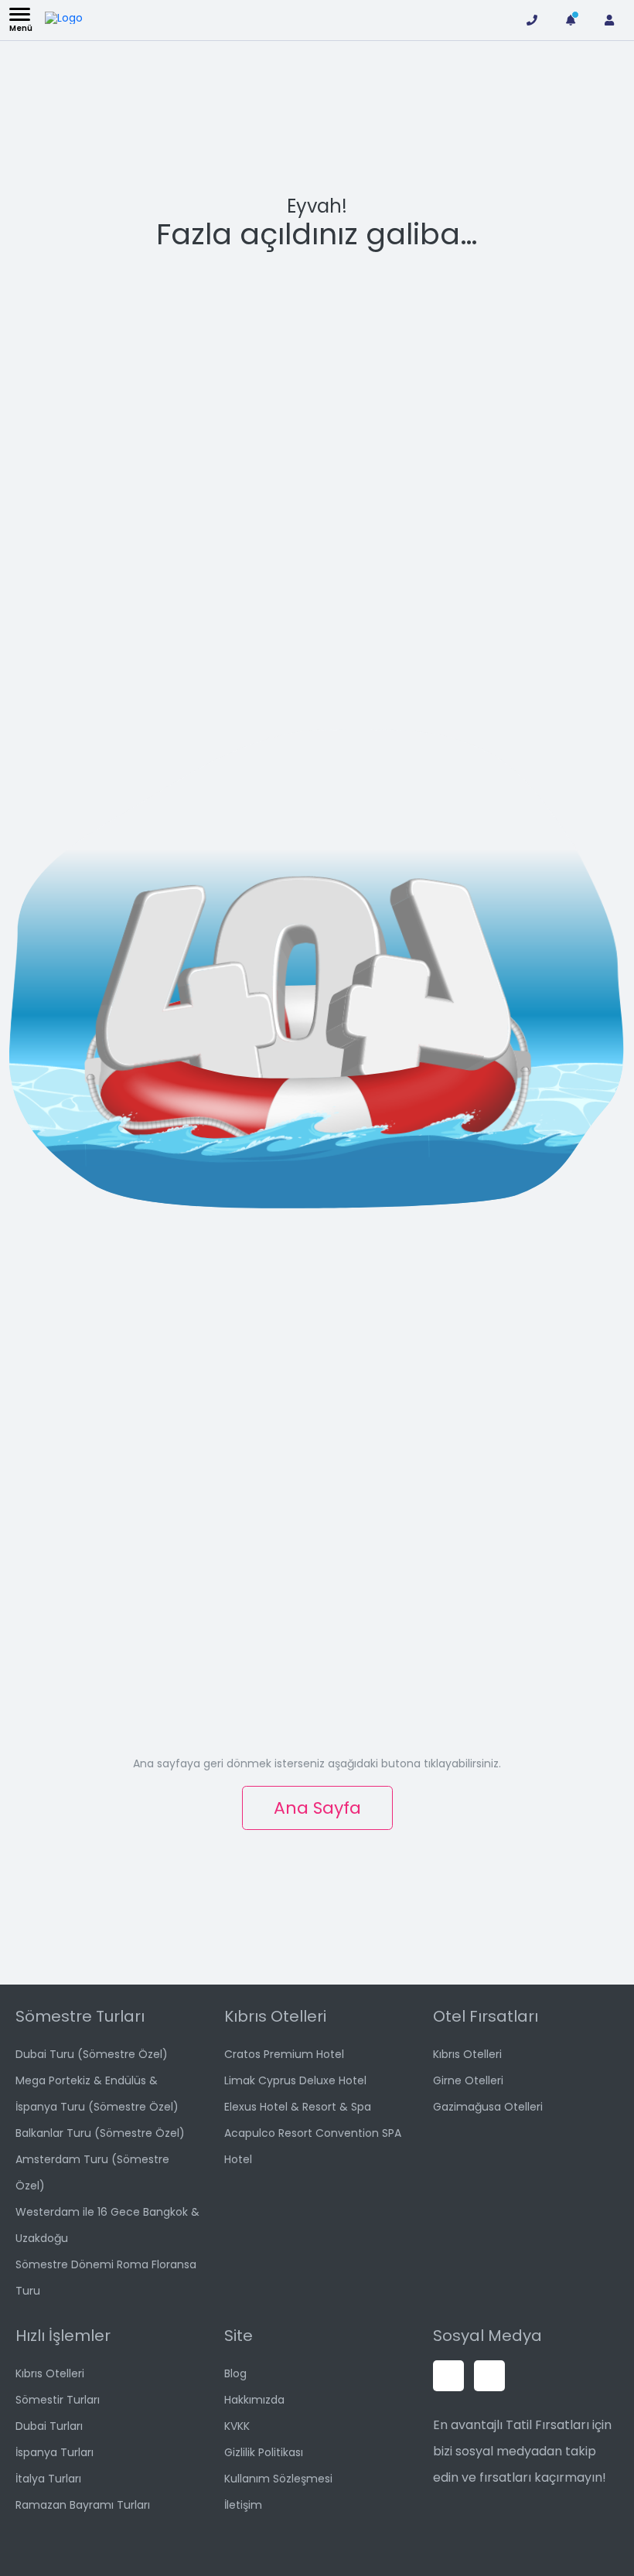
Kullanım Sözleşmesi (278, 2479)
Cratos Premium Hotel (284, 2054)
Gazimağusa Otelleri (488, 2107)
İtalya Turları (48, 2479)
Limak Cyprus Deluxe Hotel (295, 2080)
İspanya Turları (55, 2452)
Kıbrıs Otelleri (467, 2054)
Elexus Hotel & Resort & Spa (298, 2107)
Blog (235, 2373)
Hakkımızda (254, 2400)
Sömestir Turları (58, 2400)
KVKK (237, 2426)
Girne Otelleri (468, 2080)
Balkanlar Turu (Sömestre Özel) (100, 2133)
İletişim (243, 2505)
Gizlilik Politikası (264, 2452)
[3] (571, 20)
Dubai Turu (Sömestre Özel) (92, 2054)
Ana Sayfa (317, 1808)
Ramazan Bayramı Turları (83, 2505)
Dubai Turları (49, 2426)
